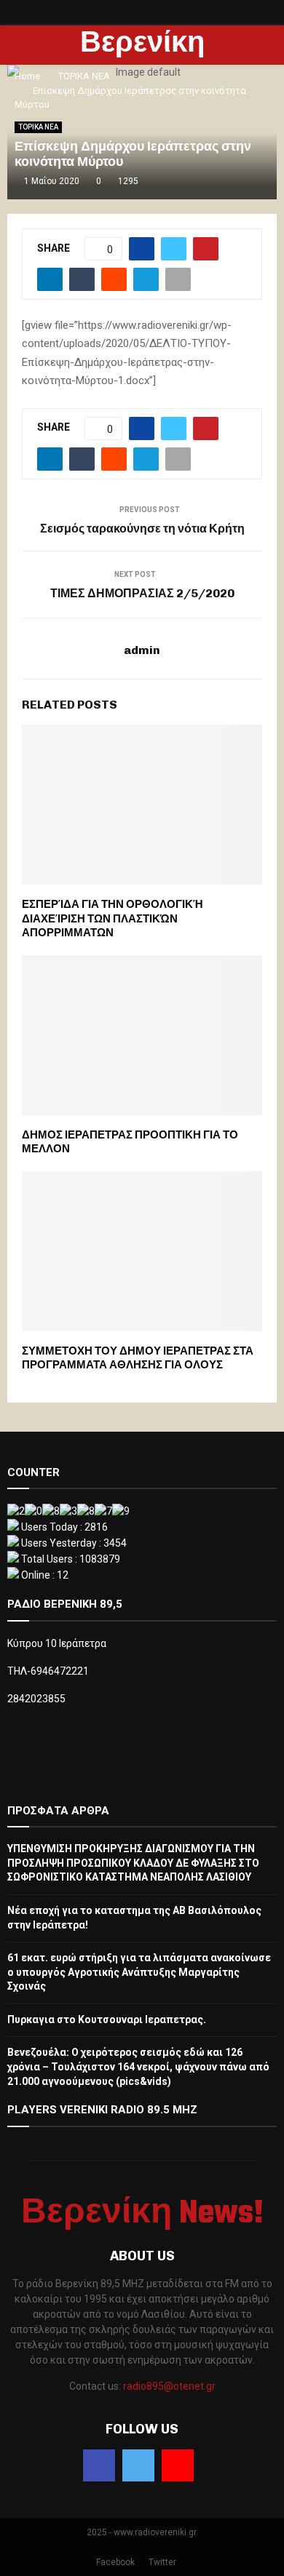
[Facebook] (99, 2465)
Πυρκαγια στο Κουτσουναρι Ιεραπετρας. (107, 2019)
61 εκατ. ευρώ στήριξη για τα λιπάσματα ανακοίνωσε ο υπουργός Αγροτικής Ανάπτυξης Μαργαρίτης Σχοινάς (139, 1972)
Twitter (162, 2562)
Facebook (115, 2562)
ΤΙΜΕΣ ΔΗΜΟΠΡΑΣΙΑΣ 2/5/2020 (142, 593)
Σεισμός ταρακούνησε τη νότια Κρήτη (142, 529)
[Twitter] (138, 2465)
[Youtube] (178, 2465)
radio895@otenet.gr (169, 2386)
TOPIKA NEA (38, 127)
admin (142, 650)
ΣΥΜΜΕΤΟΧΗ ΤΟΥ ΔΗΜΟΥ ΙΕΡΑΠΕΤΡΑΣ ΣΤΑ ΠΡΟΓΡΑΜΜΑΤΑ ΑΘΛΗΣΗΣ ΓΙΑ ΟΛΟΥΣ (138, 1358)
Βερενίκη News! (142, 63)
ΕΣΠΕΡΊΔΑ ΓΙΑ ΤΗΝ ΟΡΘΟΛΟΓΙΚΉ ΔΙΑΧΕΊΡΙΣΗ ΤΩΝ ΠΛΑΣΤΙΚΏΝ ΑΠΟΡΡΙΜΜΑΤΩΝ (113, 918)
